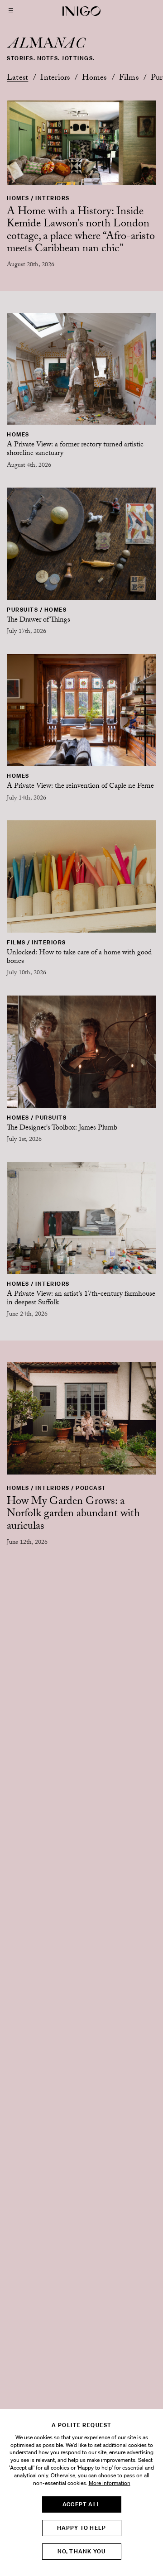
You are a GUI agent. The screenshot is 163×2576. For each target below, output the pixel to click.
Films (129, 79)
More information (110, 2483)
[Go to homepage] (81, 11)
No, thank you (82, 2551)
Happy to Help (82, 2528)
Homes (94, 79)
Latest (17, 79)
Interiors (55, 79)
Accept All (81, 2504)
